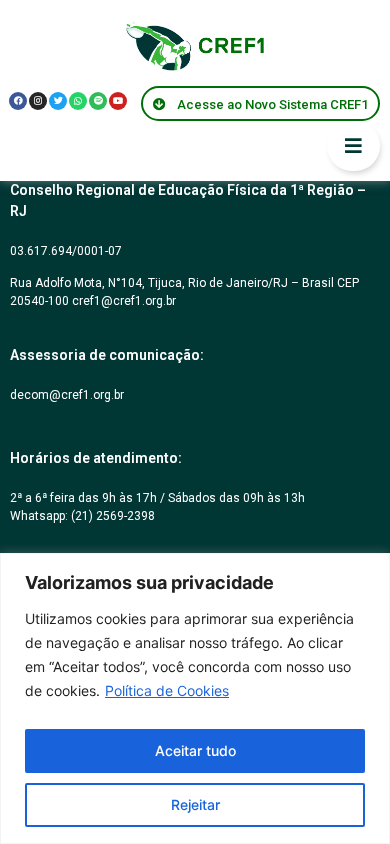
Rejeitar (195, 804)
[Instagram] (38, 101)
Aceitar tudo (195, 750)
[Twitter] (58, 101)
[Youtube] (118, 101)
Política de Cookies (167, 690)
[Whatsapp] (78, 101)
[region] (195, 698)
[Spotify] (98, 101)
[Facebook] (18, 101)
